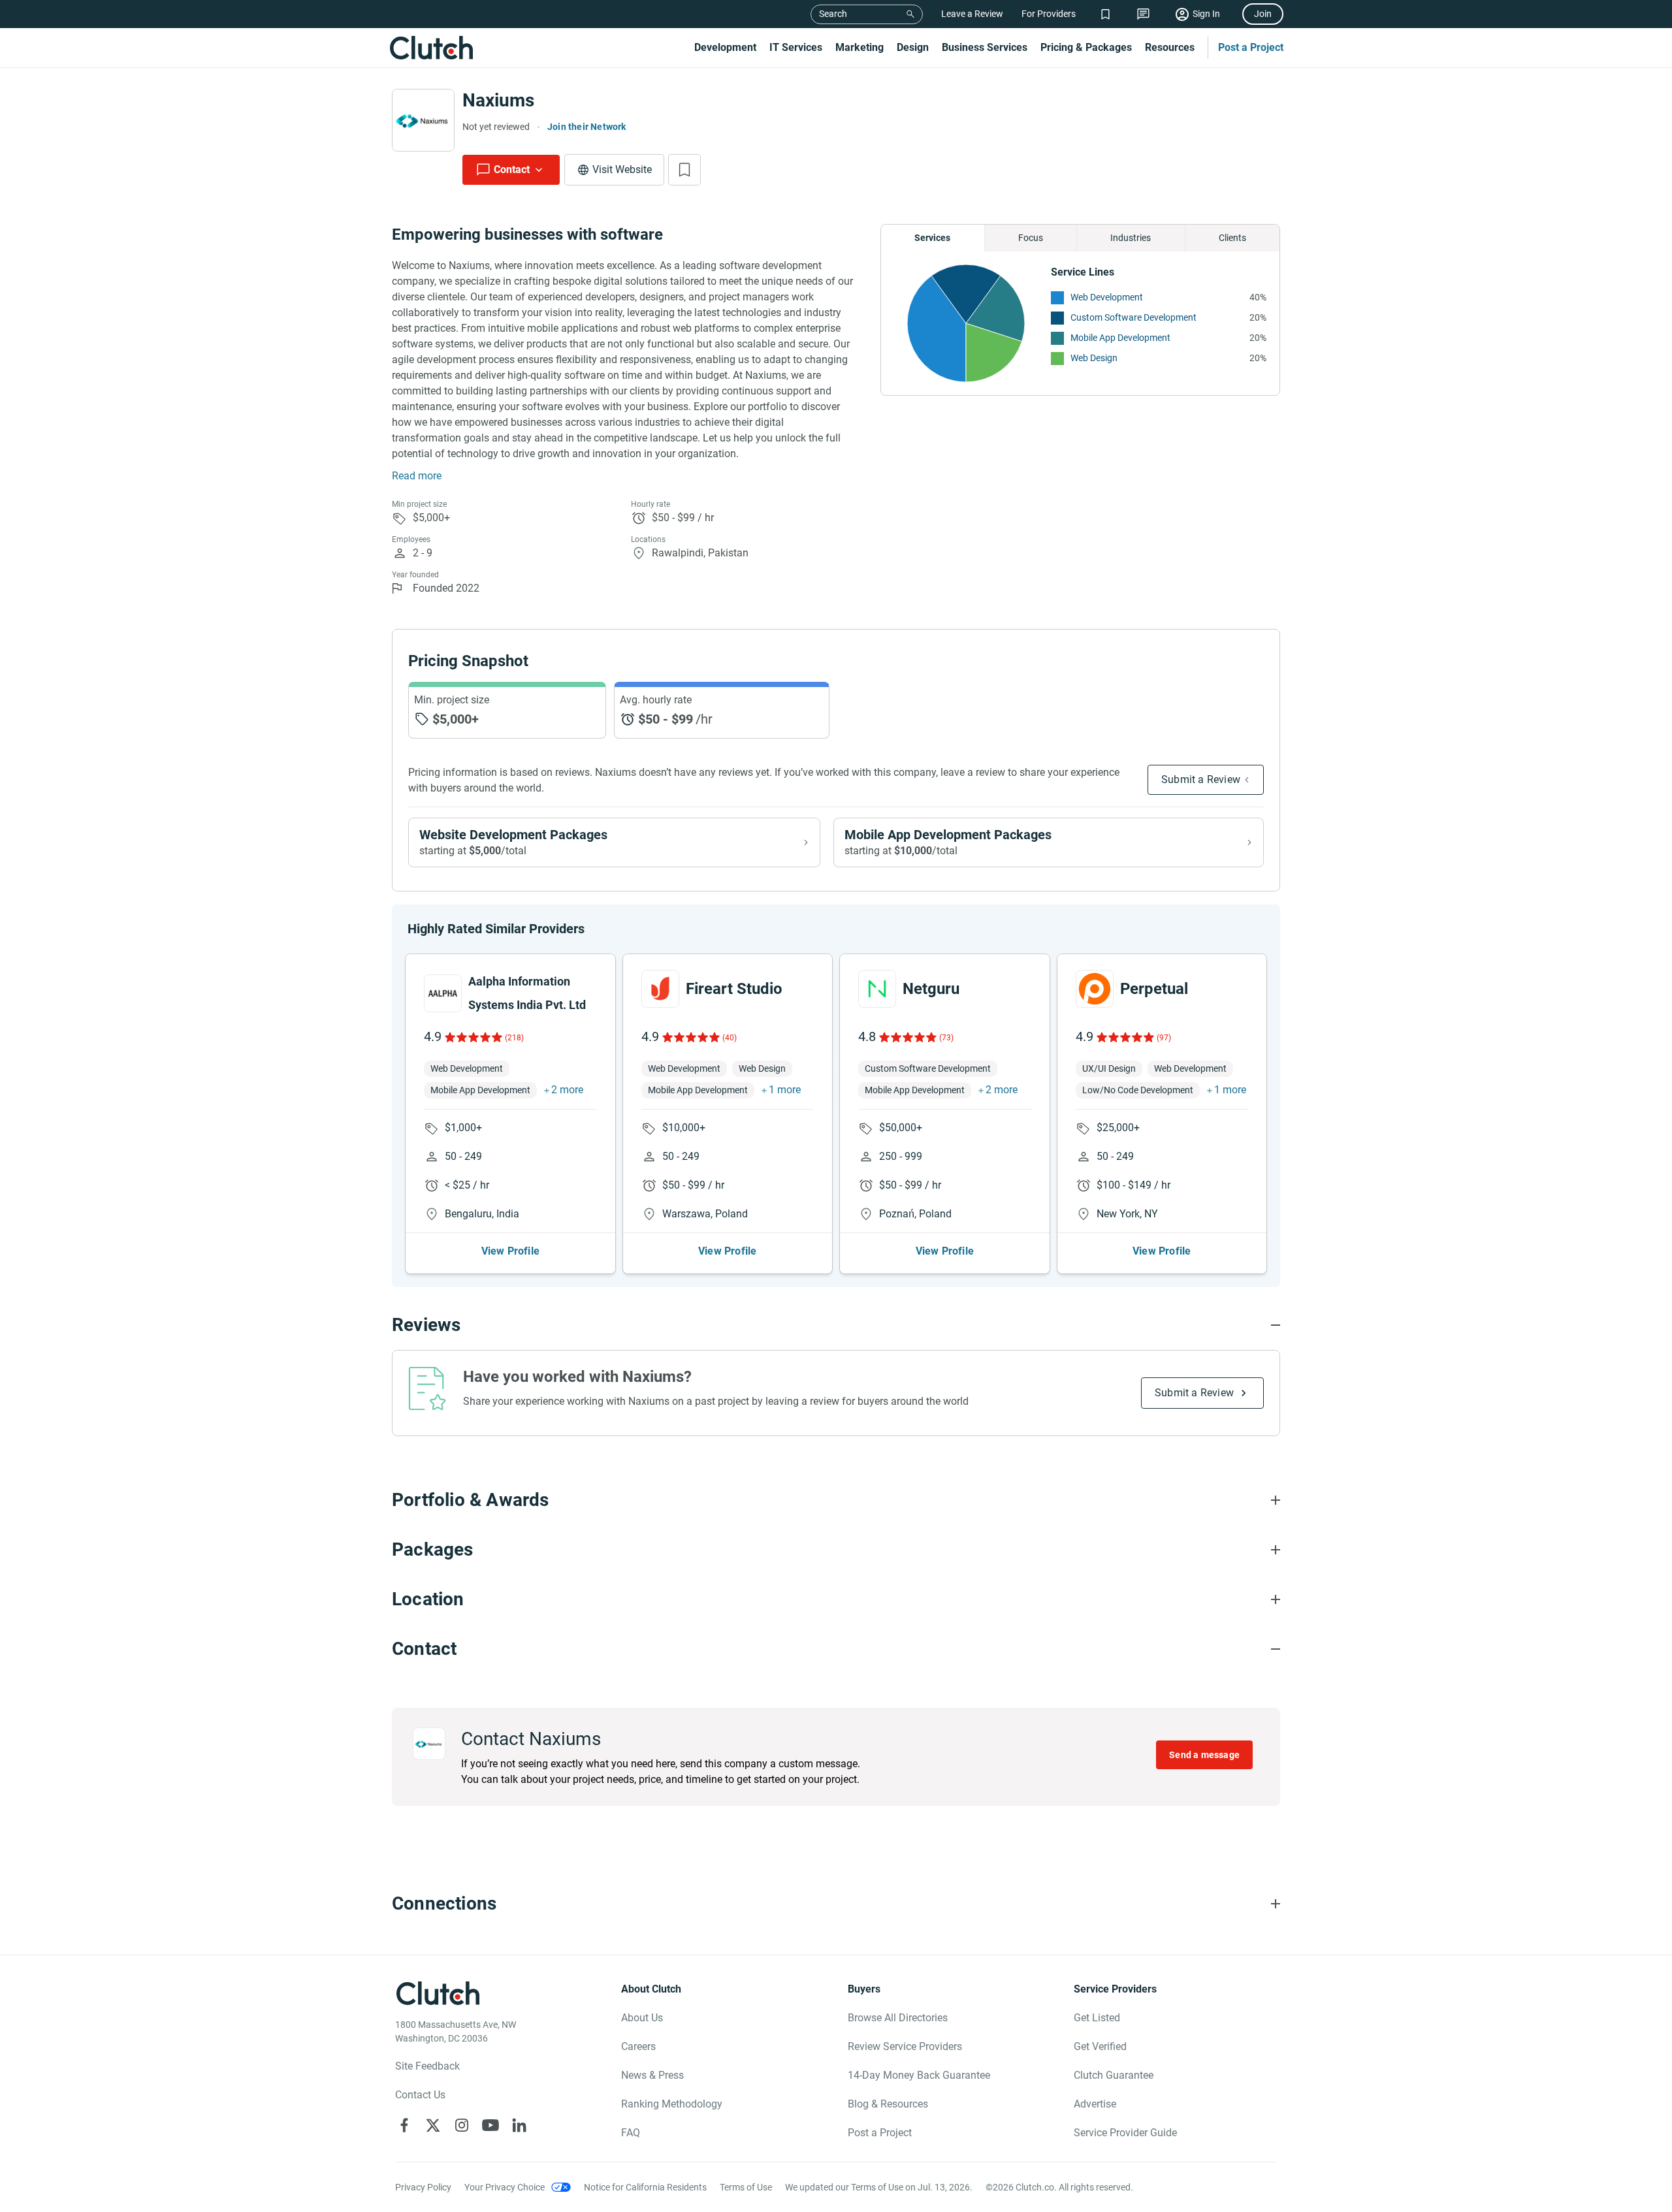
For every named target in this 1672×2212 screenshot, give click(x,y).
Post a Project (1251, 47)
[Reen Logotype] (443, 993)
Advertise (1095, 2104)
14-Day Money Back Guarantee (919, 2075)
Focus (1031, 238)
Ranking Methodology (672, 2104)
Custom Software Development (1133, 317)
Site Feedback (427, 2066)
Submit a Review (1201, 779)
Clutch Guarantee (1114, 2075)
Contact (512, 169)
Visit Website (622, 169)
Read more (417, 476)
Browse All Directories (898, 2018)
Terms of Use (746, 2187)
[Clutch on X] (433, 2125)
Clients (1232, 238)
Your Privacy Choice (505, 2187)
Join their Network (587, 127)
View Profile (510, 1251)
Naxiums (498, 100)
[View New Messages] (1143, 14)
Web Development (1107, 297)
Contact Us (420, 2095)
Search (833, 14)
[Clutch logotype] (431, 48)
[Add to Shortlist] (684, 170)
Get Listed (1097, 2018)
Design (913, 47)
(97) (1164, 1038)
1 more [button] (785, 1090)
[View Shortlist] (1105, 14)
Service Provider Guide (1125, 2133)
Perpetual (1154, 989)
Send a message (1204, 1755)
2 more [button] (567, 1090)
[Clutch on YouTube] (490, 2125)
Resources (1170, 47)
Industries (1131, 238)
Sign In (1206, 14)
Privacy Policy (423, 2187)
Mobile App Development (1120, 338)
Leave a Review (972, 14)
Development (725, 47)
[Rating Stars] (473, 1037)
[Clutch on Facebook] (404, 2125)
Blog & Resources (888, 2104)
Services (932, 238)
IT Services (796, 47)
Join (1263, 14)
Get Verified (1100, 2046)
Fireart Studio (734, 989)
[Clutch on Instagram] (462, 2125)
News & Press (652, 2075)
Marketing (860, 47)
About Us (642, 2018)
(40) (730, 1038)
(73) (946, 1038)
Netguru (931, 989)
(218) (514, 1038)
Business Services (985, 47)
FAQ (631, 2133)
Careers (638, 2046)
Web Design (1094, 358)
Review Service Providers (905, 2046)
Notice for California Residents (645, 2187)
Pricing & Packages (1086, 47)
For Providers (1049, 14)
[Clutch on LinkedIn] (519, 2125)
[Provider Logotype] (423, 120)
